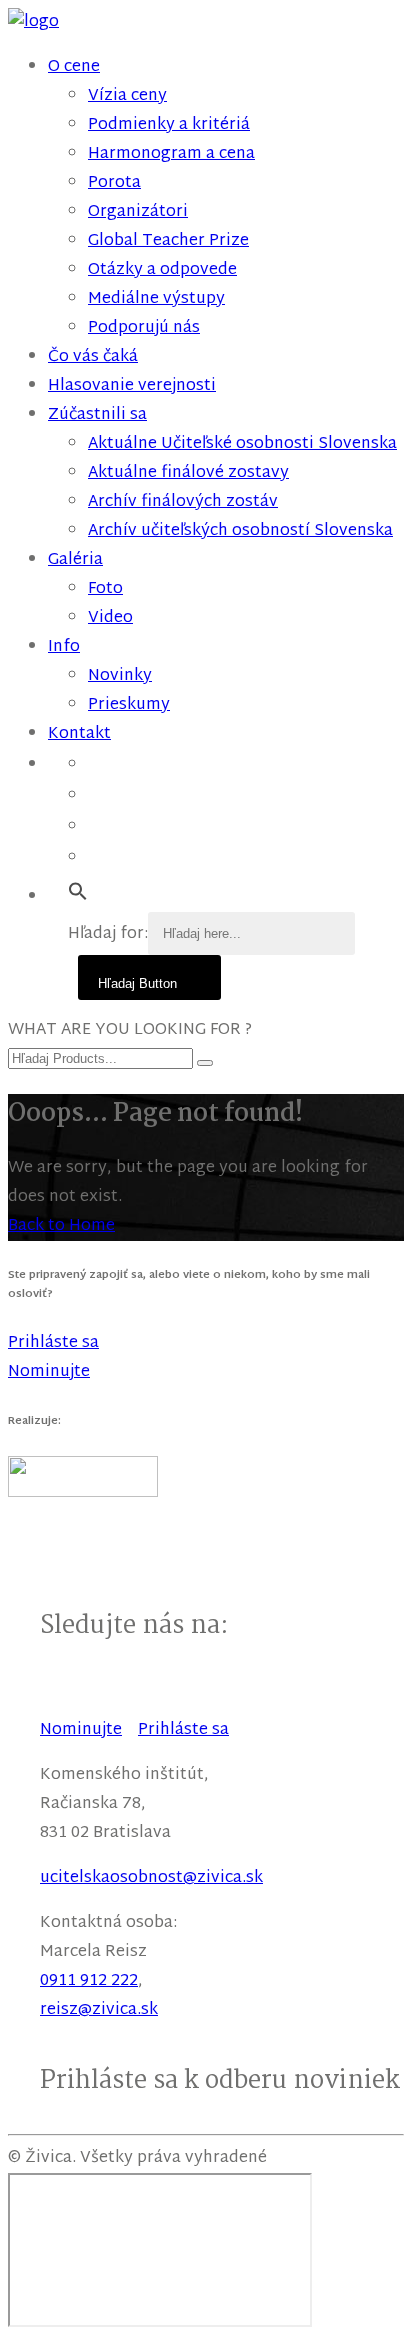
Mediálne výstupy (156, 299)
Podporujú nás (144, 328)
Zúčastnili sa (97, 415)
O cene (74, 67)
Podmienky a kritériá (169, 125)
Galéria (75, 560)
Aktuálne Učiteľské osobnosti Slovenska (242, 444)
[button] (78, 892)
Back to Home (61, 1226)
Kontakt (79, 734)
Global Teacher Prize (168, 241)
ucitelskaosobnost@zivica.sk (151, 1878)
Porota (114, 183)
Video (110, 618)
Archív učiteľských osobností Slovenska (240, 531)
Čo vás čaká (93, 357)
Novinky (120, 676)
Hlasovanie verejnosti (132, 386)
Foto (105, 589)
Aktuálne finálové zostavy (188, 473)
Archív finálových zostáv (183, 502)
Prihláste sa (183, 1730)
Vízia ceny (127, 96)
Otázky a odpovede (162, 270)
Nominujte (81, 1730)
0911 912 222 (89, 1981)
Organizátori (138, 212)
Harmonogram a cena (171, 154)
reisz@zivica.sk (99, 2010)
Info (64, 647)
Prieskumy (129, 705)
